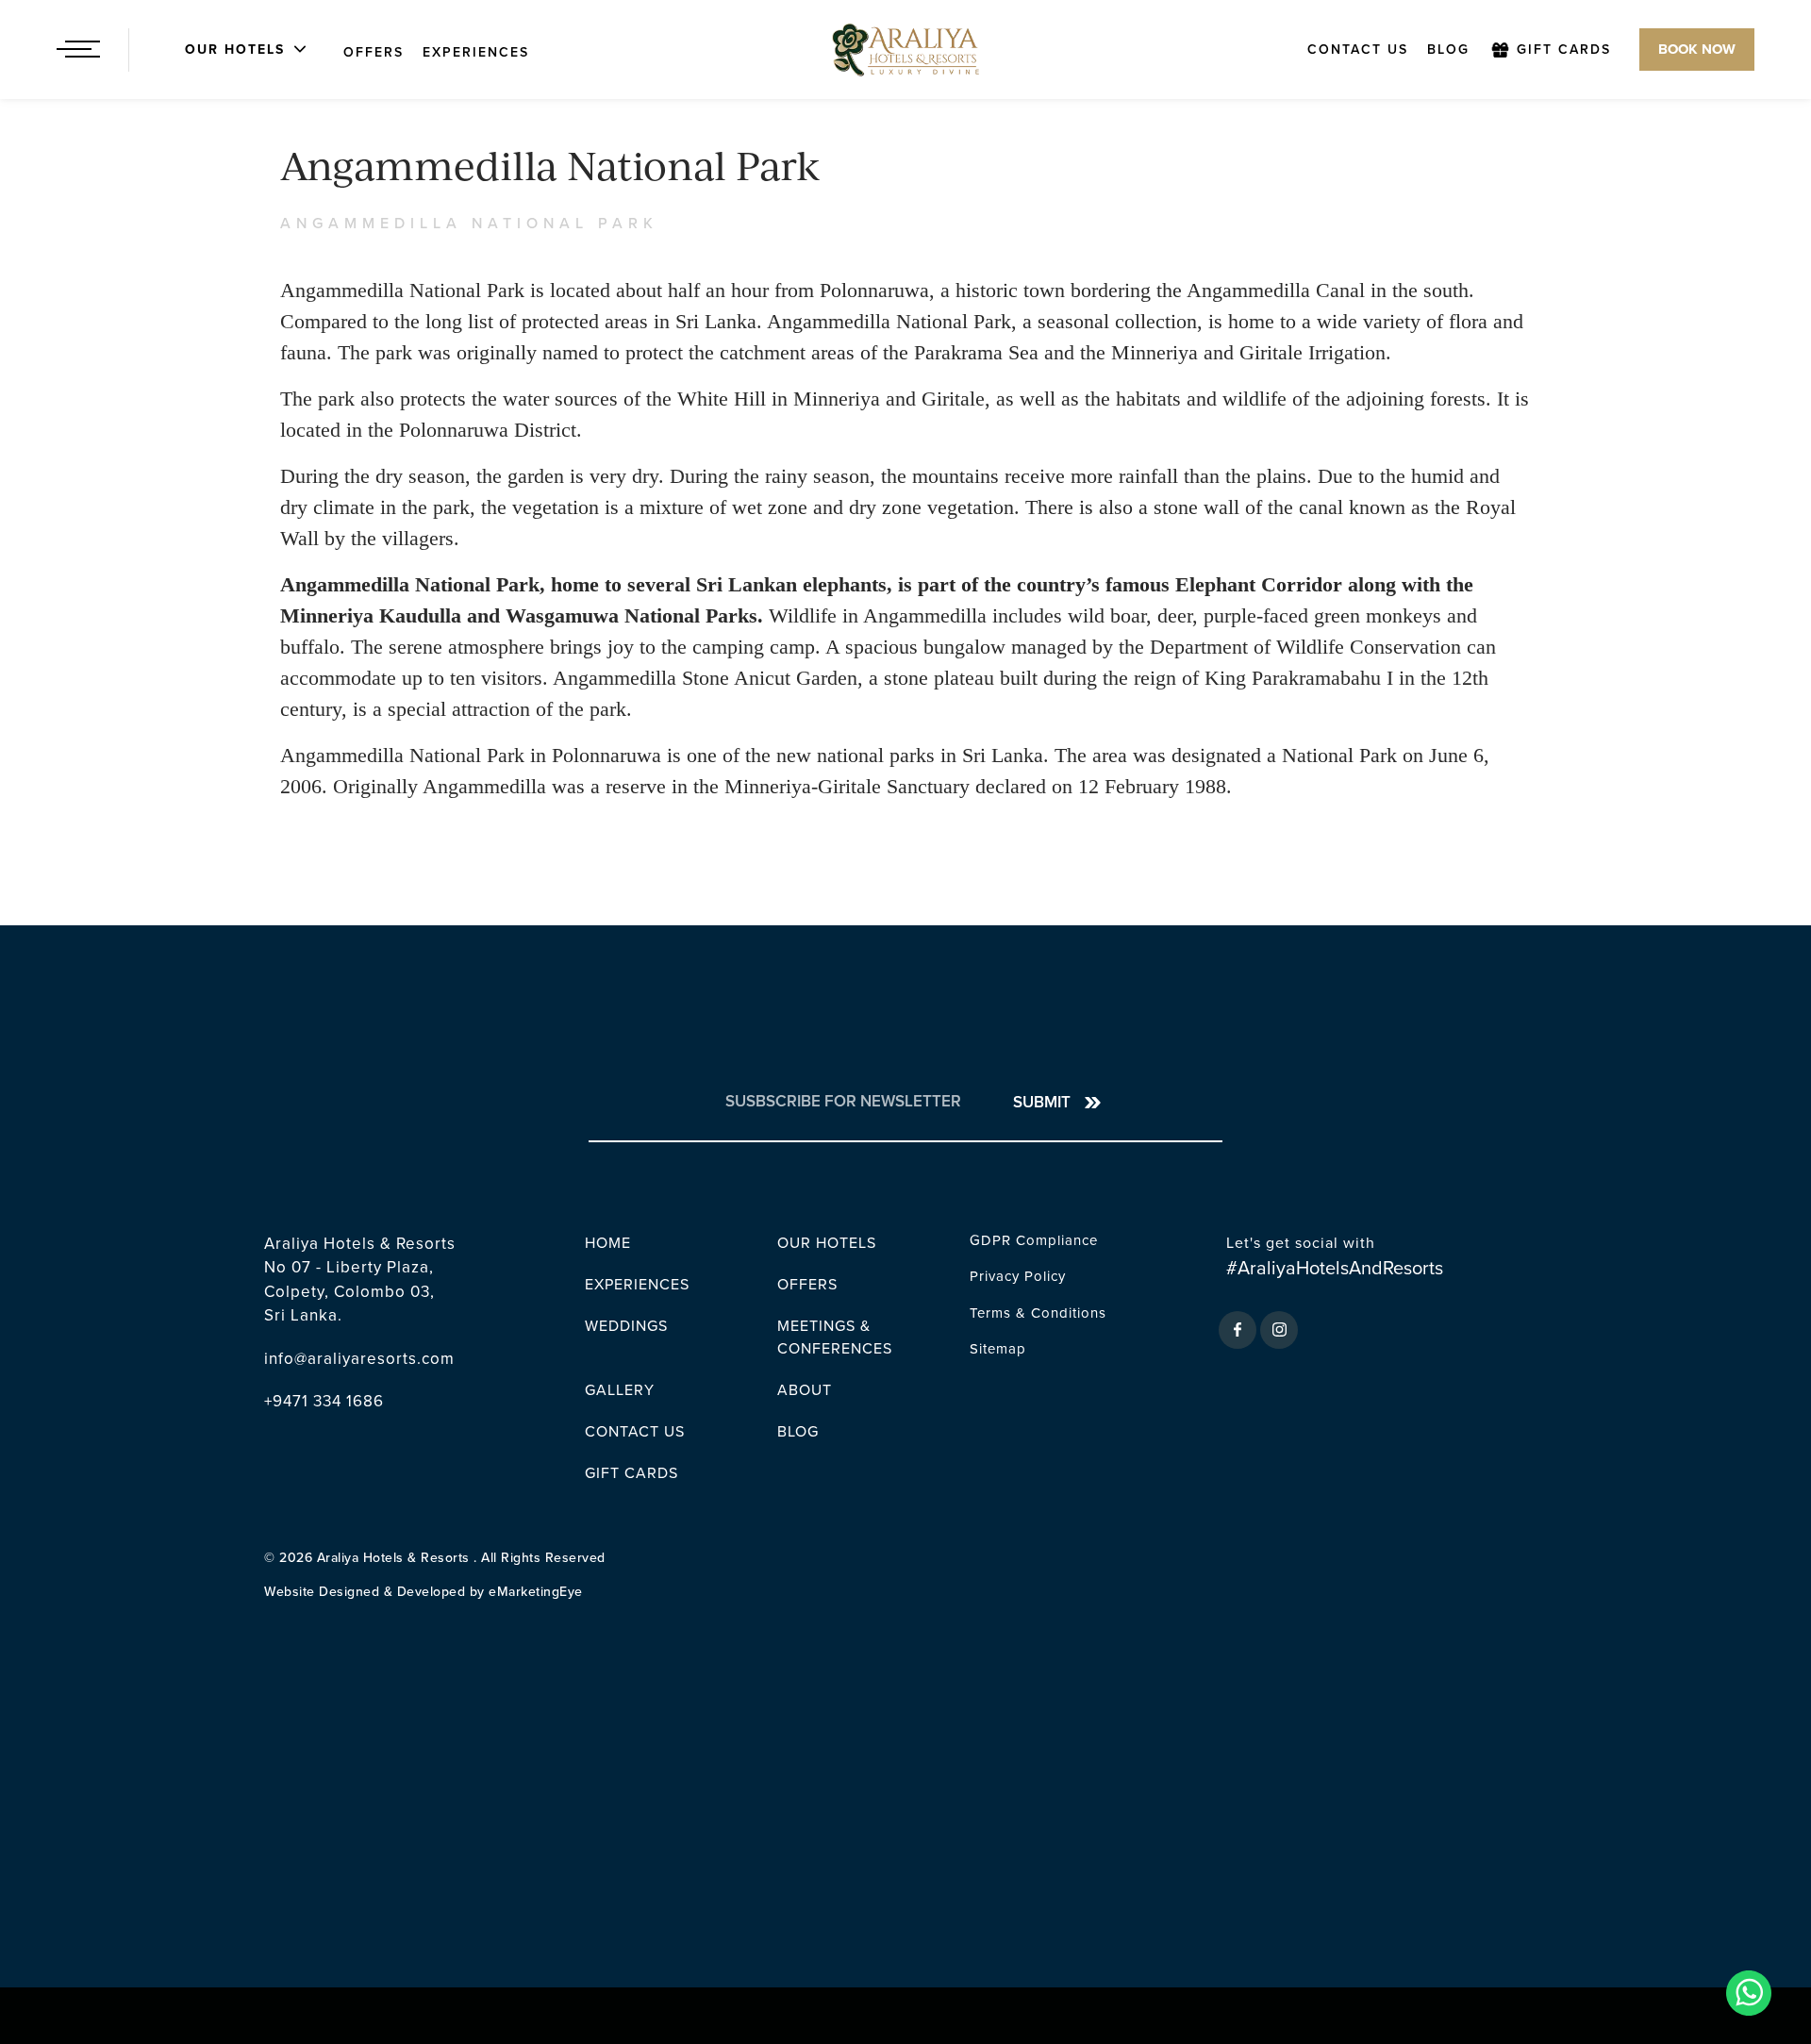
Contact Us (1358, 50)
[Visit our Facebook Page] (1238, 1330)
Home (608, 1243)
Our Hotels (827, 1243)
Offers (374, 52)
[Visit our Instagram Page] (1279, 1330)
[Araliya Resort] (171, 50)
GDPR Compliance (1034, 1240)
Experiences (476, 52)
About (805, 1390)
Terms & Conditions (1038, 1313)
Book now (1697, 49)
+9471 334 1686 (324, 1401)
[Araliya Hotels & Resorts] (905, 50)
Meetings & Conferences (835, 1338)
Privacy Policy (1018, 1276)
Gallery (620, 1390)
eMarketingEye (536, 1592)
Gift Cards (1564, 50)
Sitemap (998, 1349)
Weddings (626, 1326)
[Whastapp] (1754, 1993)
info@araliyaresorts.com (359, 1359)
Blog (1448, 50)
